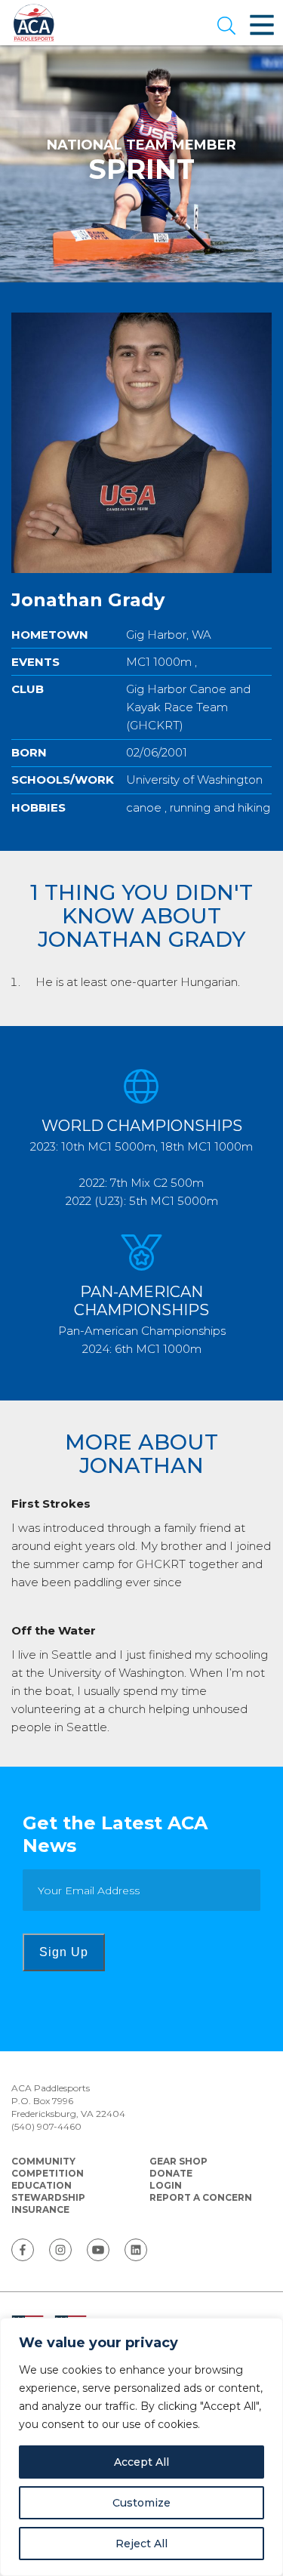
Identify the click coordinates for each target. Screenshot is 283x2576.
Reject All (141, 2544)
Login (166, 2185)
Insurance (40, 2209)
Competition (48, 2173)
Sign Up (64, 1952)
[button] (226, 27)
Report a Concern (201, 2197)
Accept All (141, 2462)
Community (43, 2161)
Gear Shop (178, 2161)
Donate (171, 2173)
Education (42, 2185)
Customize (141, 2503)
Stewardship (48, 2197)
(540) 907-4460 (46, 2126)
